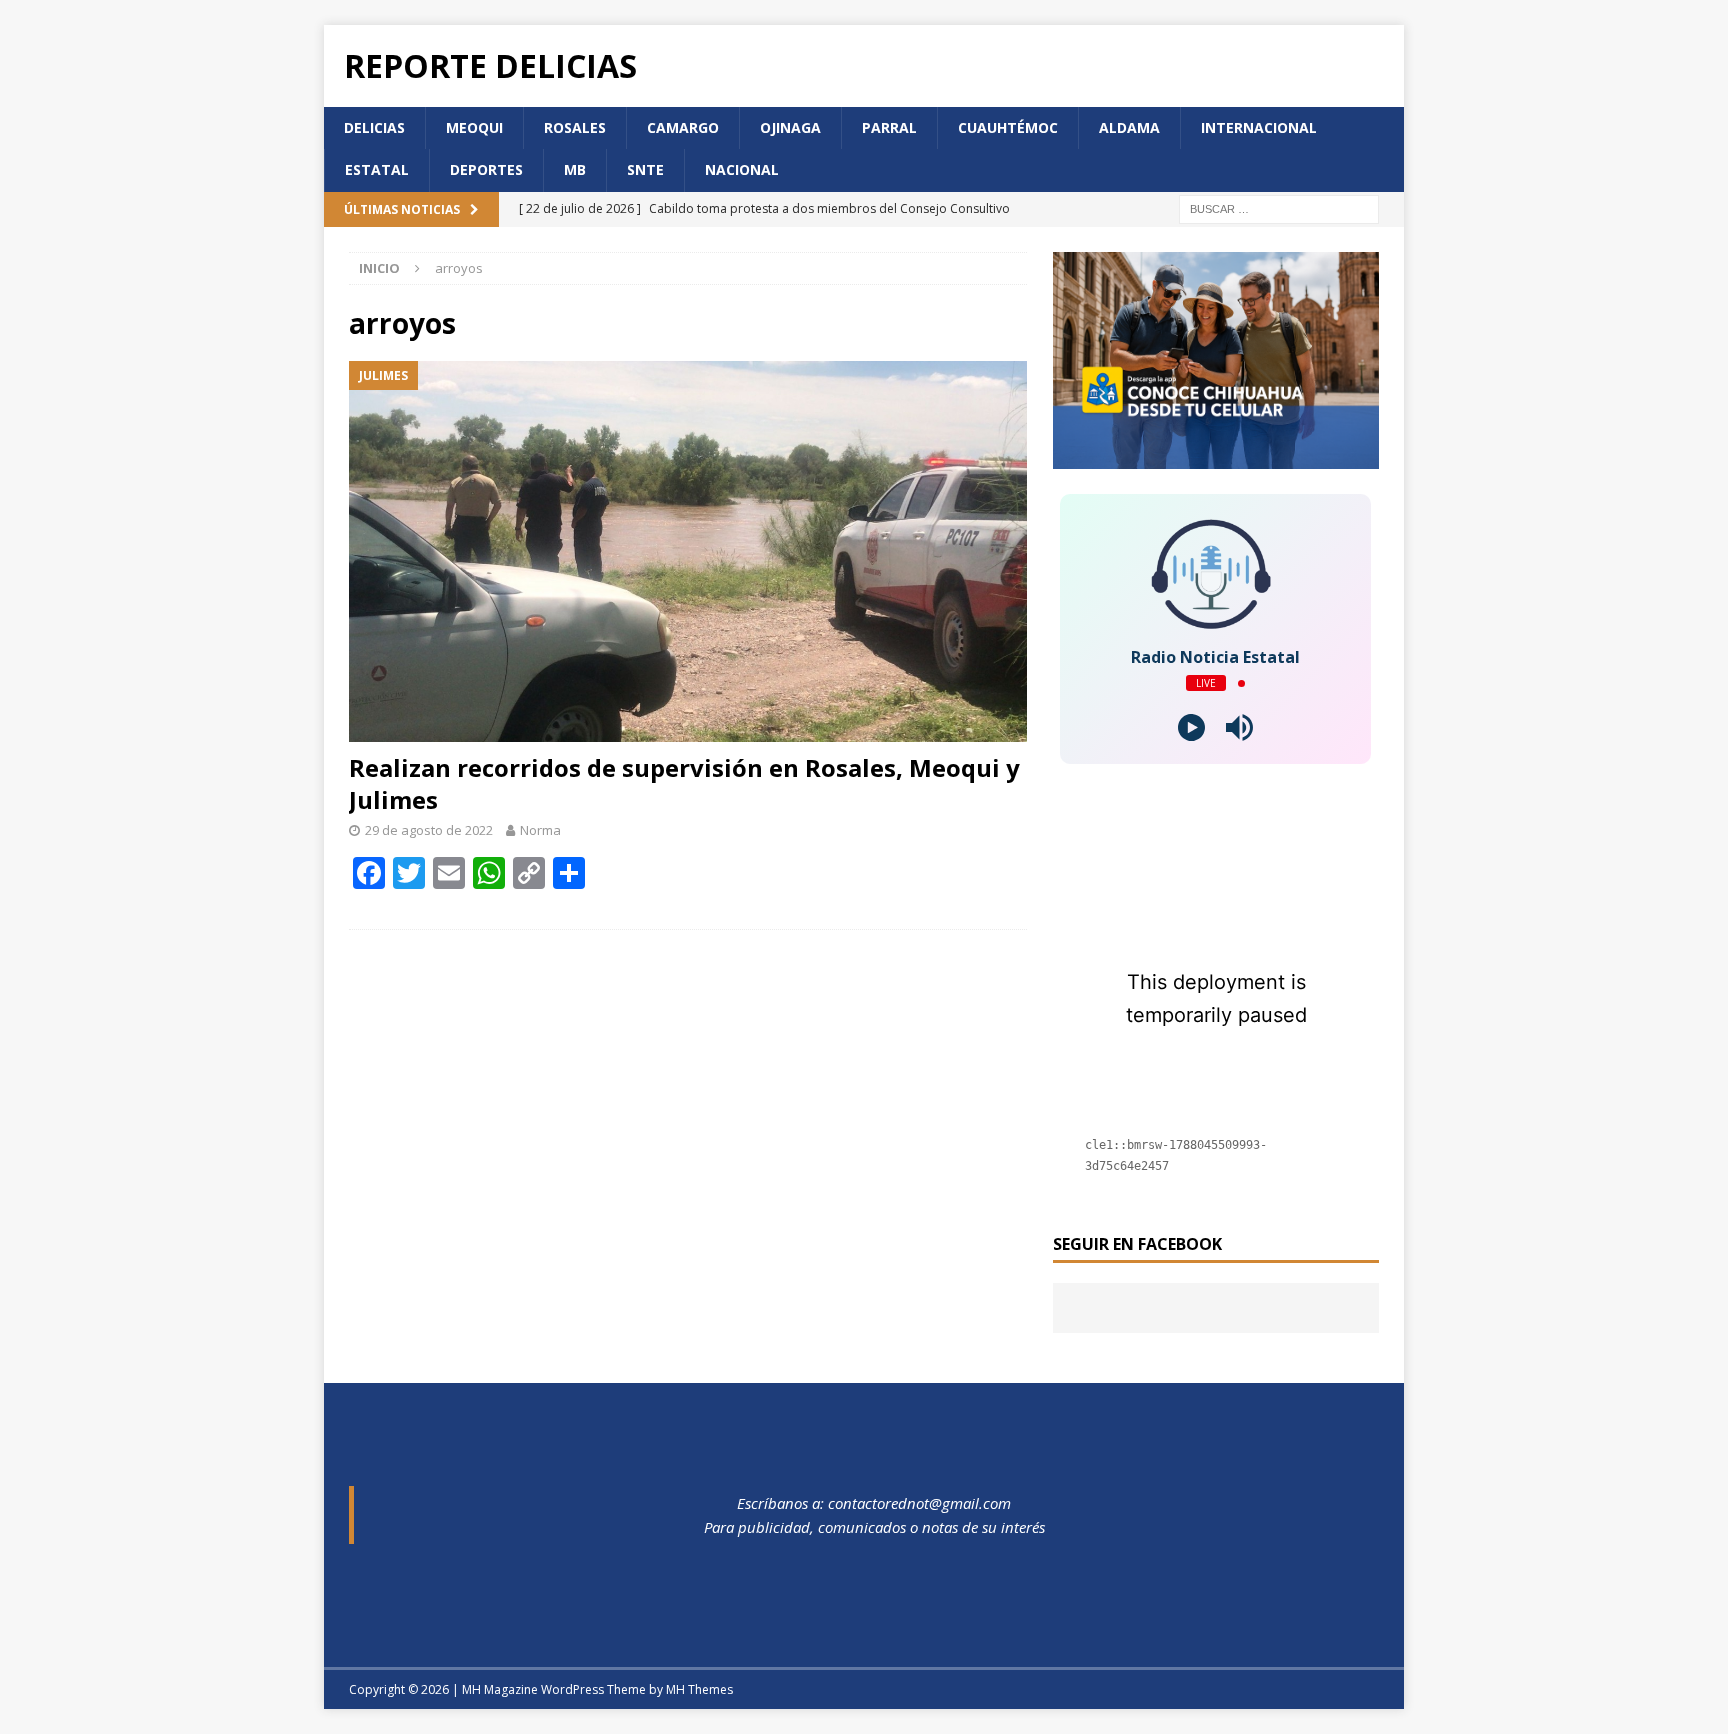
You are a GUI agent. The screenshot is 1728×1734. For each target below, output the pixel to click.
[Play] (1191, 727)
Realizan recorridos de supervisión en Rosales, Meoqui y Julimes (684, 783)
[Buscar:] (1279, 207)
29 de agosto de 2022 (429, 830)
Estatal (377, 169)
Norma (540, 830)
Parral (889, 127)
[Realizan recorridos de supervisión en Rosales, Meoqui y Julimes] (688, 551)
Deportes (486, 169)
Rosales (575, 127)
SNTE (645, 169)
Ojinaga (790, 127)
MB (575, 169)
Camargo (683, 127)
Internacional (1259, 127)
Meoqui (474, 127)
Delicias (374, 127)
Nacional (742, 169)
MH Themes (699, 1689)
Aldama (1129, 127)
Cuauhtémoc (1008, 127)
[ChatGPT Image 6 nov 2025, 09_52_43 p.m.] (1216, 457)
